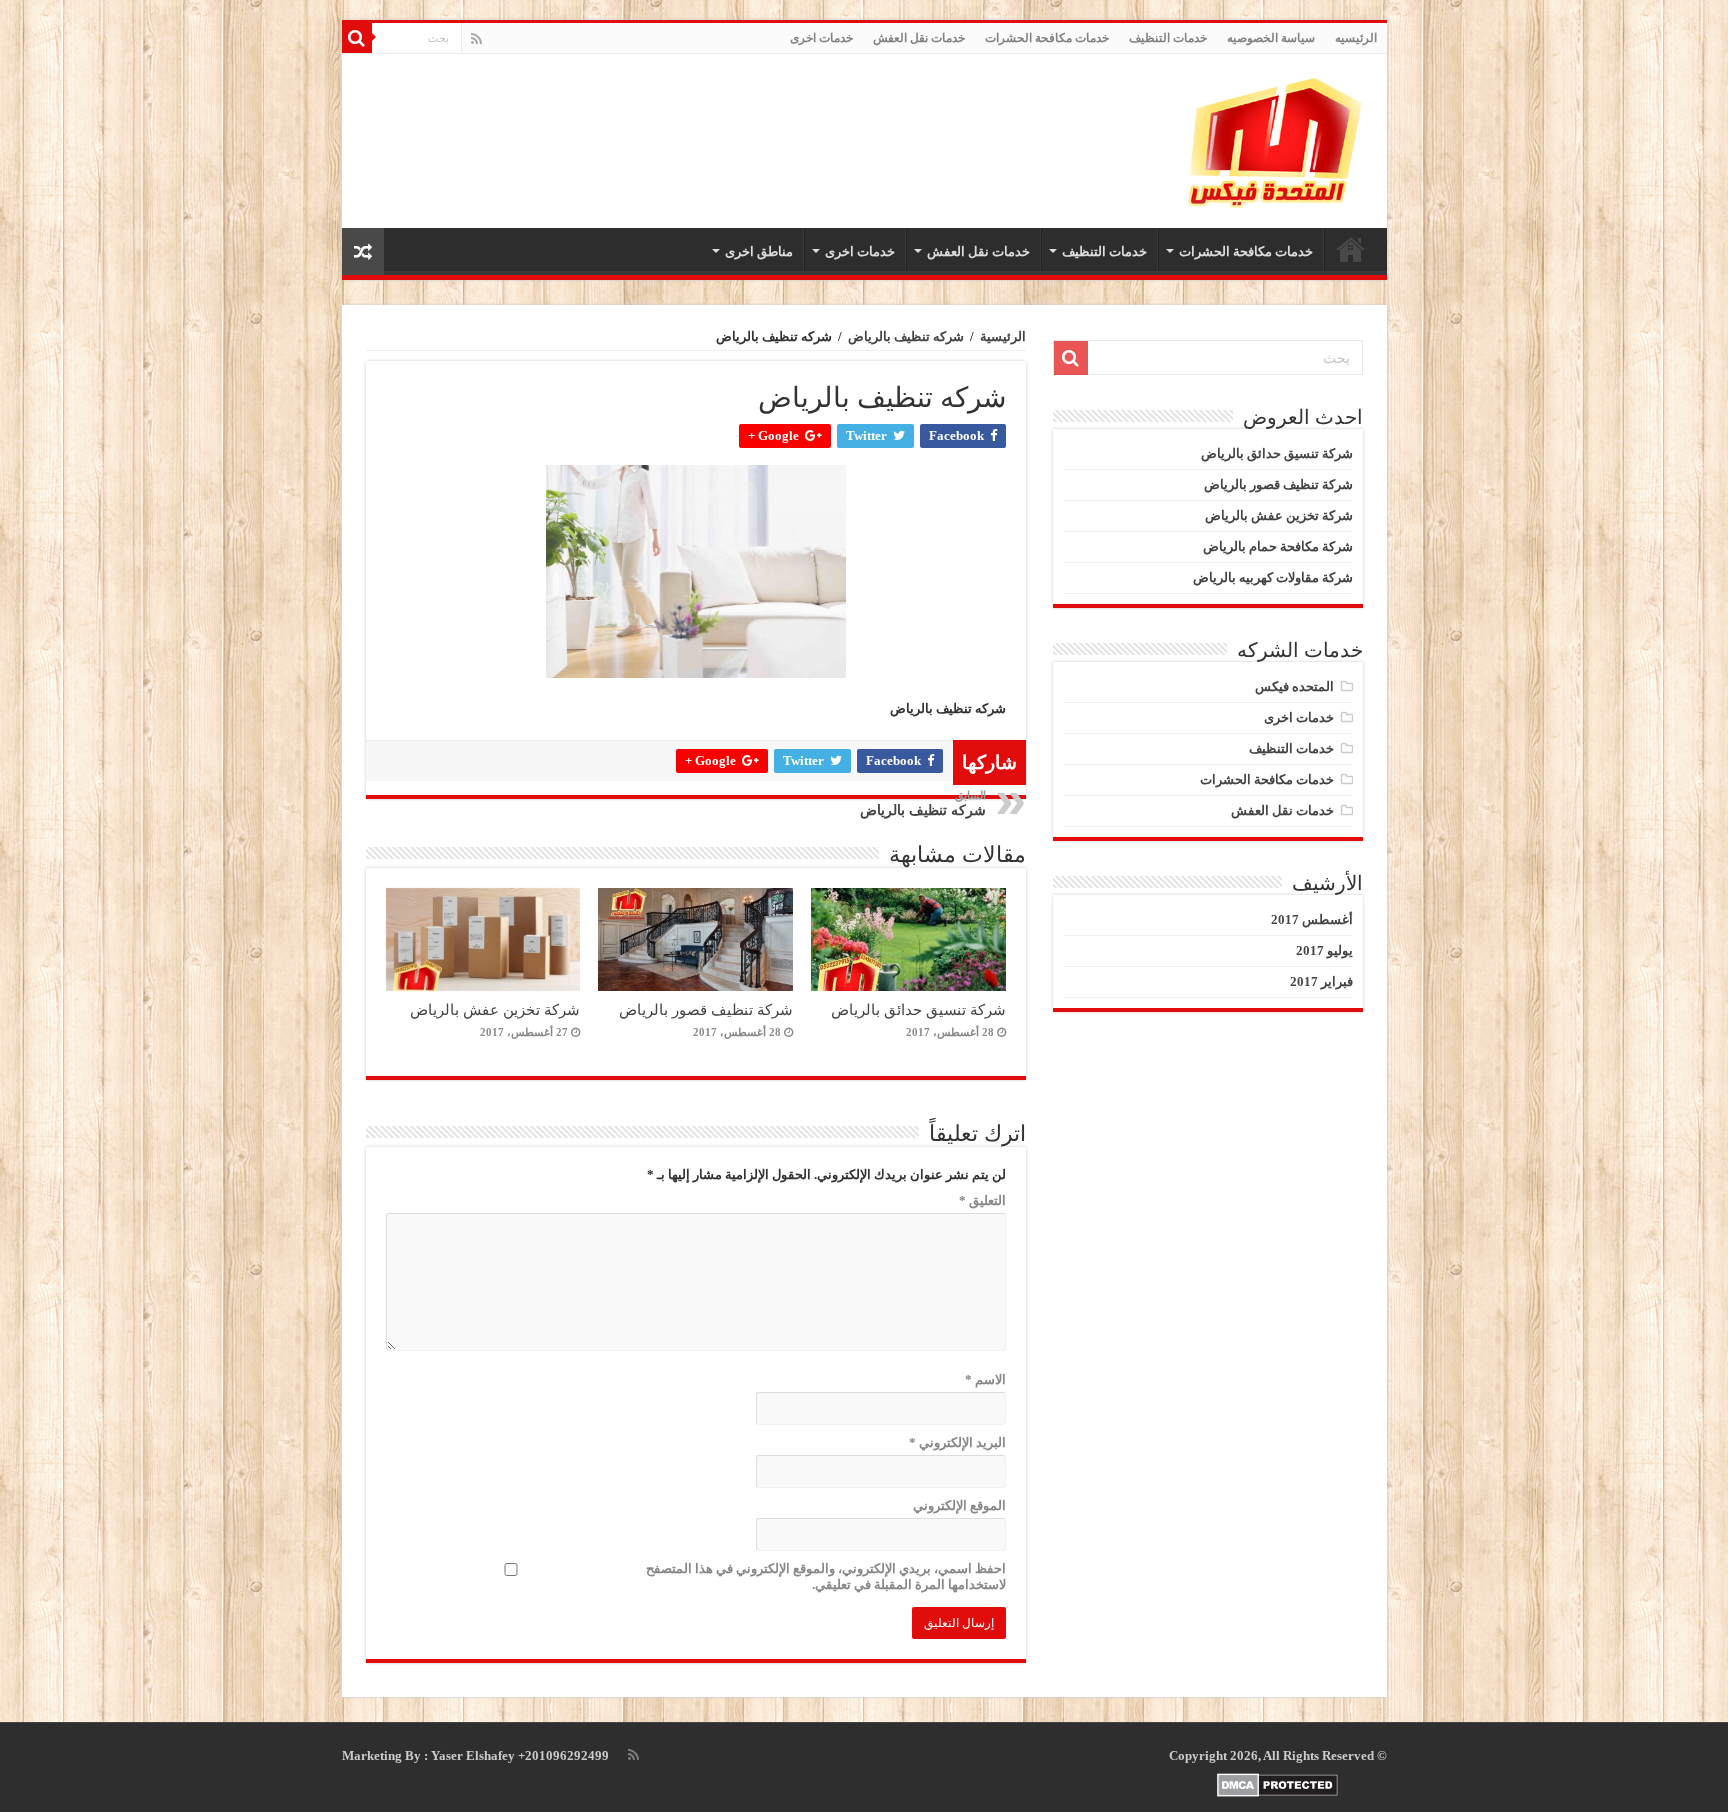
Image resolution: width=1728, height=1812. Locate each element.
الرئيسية (1003, 336)
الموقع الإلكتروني (959, 1505)
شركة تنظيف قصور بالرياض (706, 1009)
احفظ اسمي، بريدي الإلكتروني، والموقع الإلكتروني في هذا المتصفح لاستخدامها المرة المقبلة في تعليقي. (826, 1576)
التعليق (982, 1200)
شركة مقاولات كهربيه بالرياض (1273, 577)
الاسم (985, 1379)
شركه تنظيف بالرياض (906, 336)
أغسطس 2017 (1312, 919)
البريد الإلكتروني (957, 1442)
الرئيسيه (1356, 38)
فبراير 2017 (1321, 981)
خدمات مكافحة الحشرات (1047, 38)
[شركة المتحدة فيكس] (1277, 141)
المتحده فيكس (1294, 686)
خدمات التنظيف (1168, 38)
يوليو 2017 (1324, 950)
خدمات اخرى (821, 38)
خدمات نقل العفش (919, 38)
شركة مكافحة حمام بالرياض (1278, 546)
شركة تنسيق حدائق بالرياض (918, 1009)
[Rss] (476, 39)
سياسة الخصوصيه (1271, 38)
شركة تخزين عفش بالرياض (495, 1009)
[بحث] (357, 38)
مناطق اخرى (759, 251)
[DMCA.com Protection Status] (1278, 1785)
